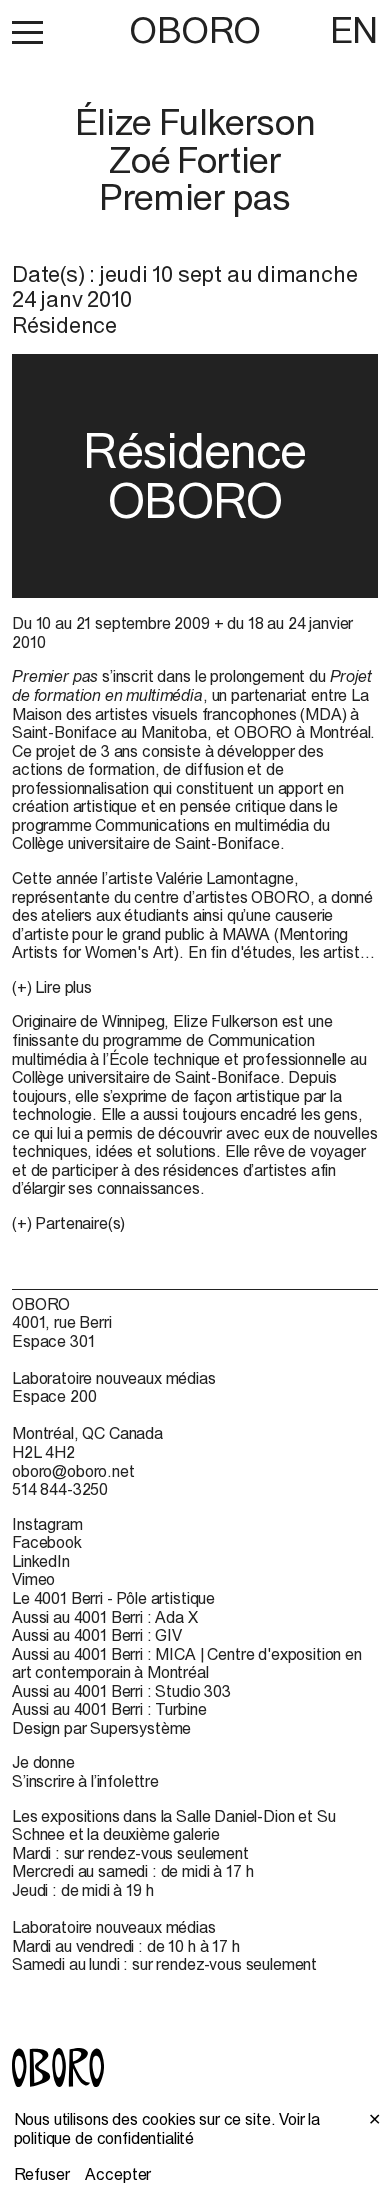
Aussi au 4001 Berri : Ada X (105, 1617)
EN (354, 30)
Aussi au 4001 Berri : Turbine (109, 1709)
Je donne (43, 1762)
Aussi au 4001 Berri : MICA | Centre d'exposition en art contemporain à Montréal (187, 1663)
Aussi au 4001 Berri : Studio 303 (121, 1691)
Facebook (47, 1542)
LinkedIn (41, 1561)
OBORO (195, 30)
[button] (27, 32)
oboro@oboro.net (73, 1471)
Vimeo (33, 1579)
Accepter (118, 2174)
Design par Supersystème (101, 1728)
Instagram (47, 1524)
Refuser (42, 2174)
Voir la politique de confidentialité (167, 2128)
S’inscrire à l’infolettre (85, 1781)
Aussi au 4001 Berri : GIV (97, 1635)
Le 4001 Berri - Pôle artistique (113, 1598)
